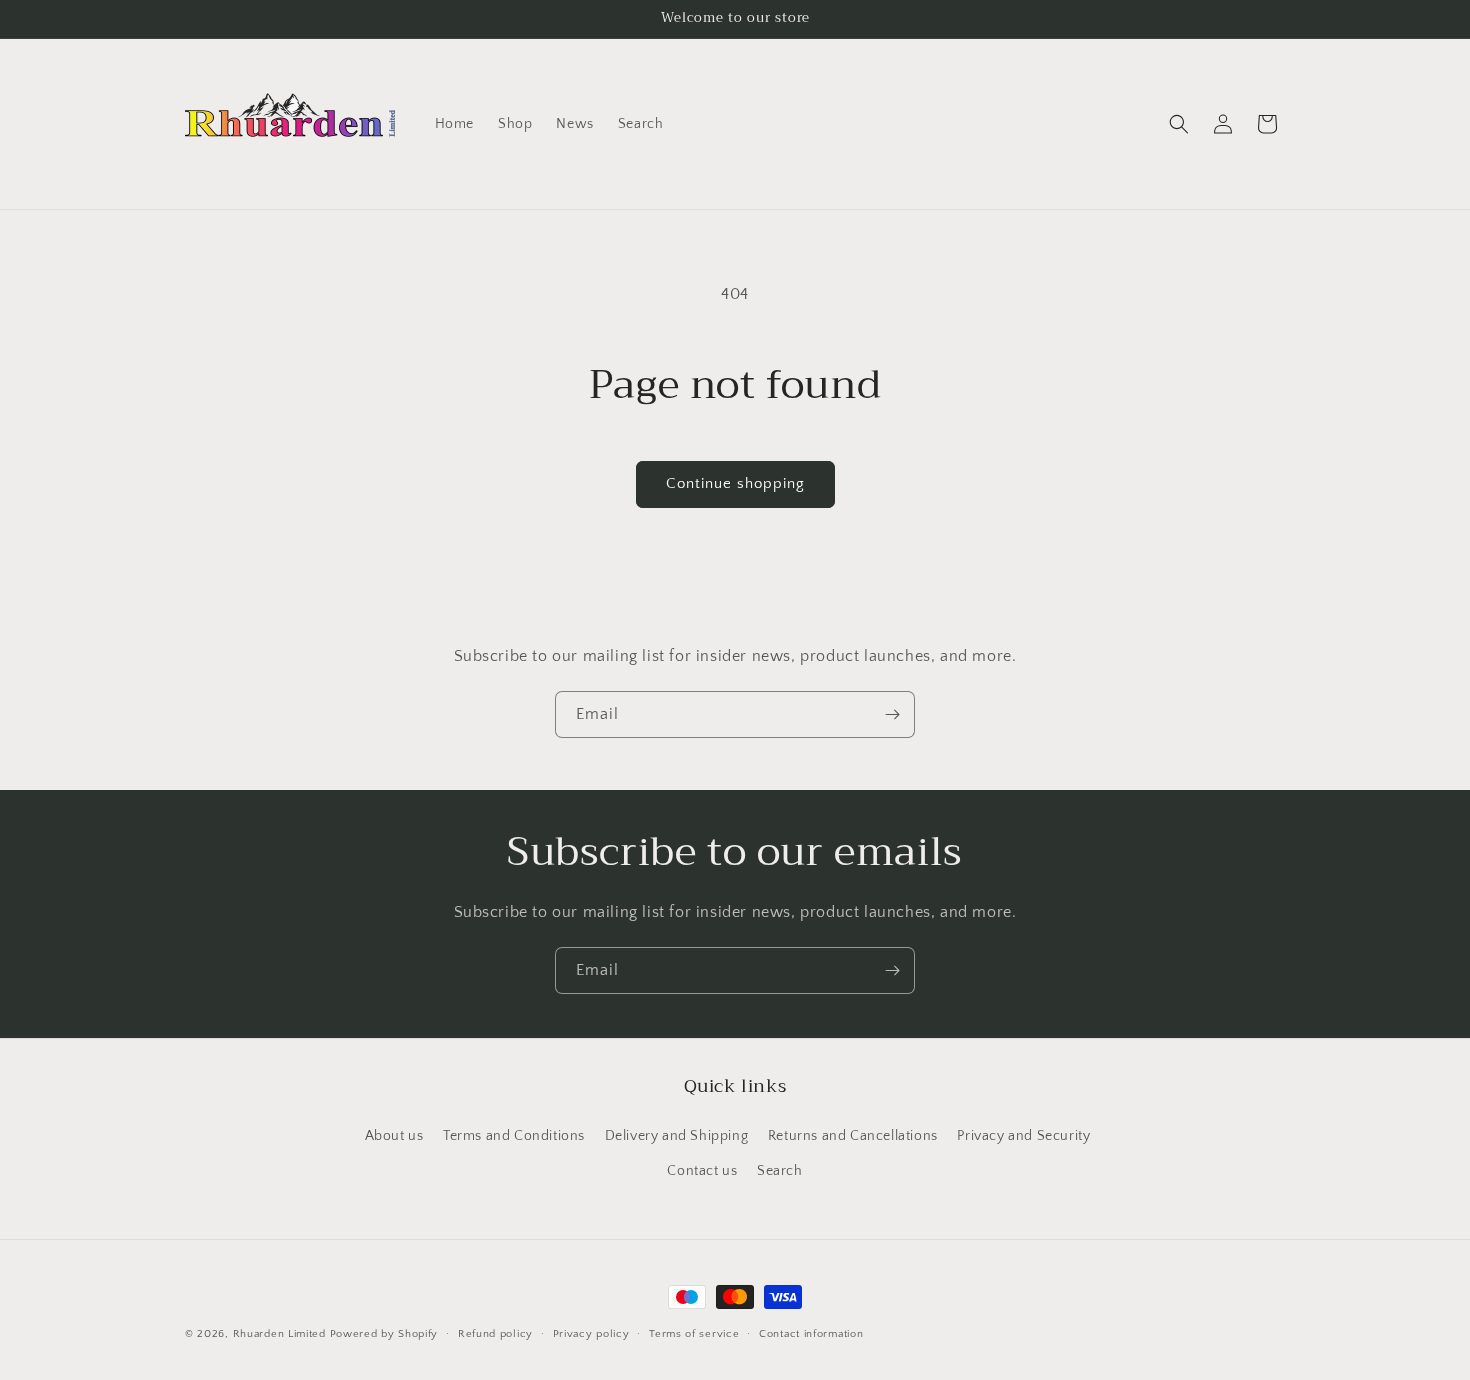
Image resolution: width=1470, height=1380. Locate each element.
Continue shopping (735, 483)
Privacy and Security (1023, 1135)
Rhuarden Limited (279, 1334)
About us (394, 1135)
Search (780, 1170)
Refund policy (495, 1333)
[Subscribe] (892, 714)
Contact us (702, 1170)
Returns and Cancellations (853, 1135)
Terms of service (694, 1333)
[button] (1179, 124)
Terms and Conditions (514, 1135)
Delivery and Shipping (677, 1135)
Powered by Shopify (384, 1334)
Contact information (811, 1333)
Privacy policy (591, 1333)
